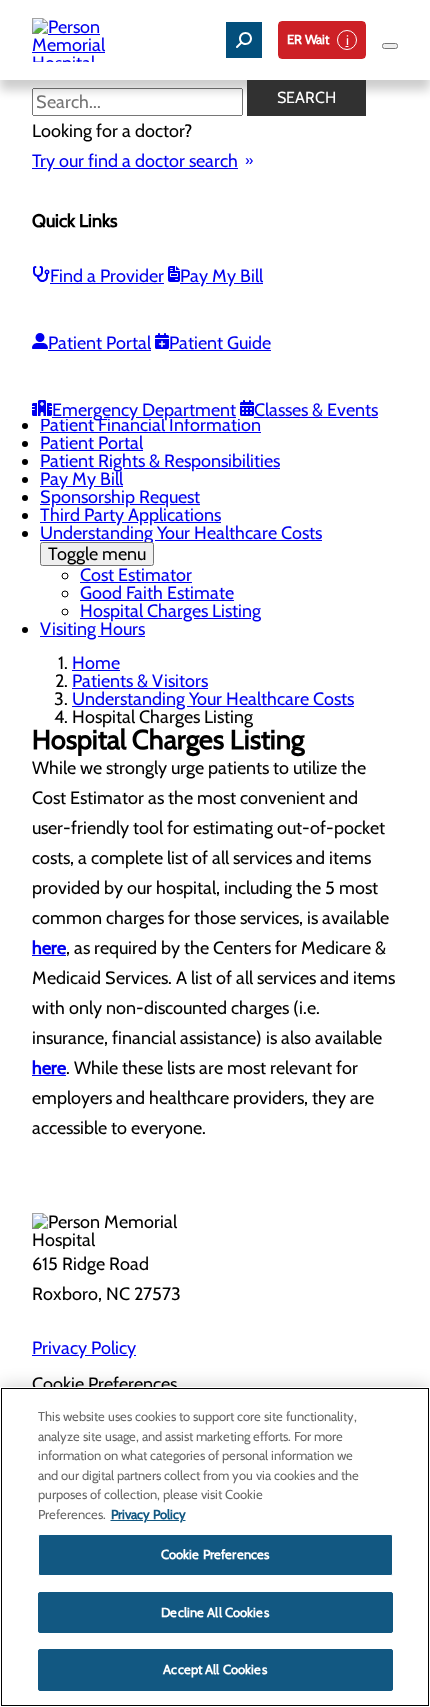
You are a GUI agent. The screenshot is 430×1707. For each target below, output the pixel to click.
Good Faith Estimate (157, 593)
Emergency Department (144, 410)
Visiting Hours (92, 629)
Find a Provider (107, 276)
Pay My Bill (221, 276)
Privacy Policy (84, 1348)
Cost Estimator (136, 575)
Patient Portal (99, 343)
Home (96, 663)
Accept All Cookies (214, 1669)
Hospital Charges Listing (170, 611)
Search (306, 97)
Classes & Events (316, 410)
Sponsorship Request (120, 497)
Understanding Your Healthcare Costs (181, 543)
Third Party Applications (130, 515)
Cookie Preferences (215, 1554)
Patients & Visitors (140, 681)
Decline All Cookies (214, 1612)
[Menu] (390, 46)
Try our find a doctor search (135, 161)
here (49, 948)
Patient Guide (220, 343)
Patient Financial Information (150, 425)
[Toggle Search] (244, 40)
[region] (215, 1547)
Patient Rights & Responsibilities (160, 461)
